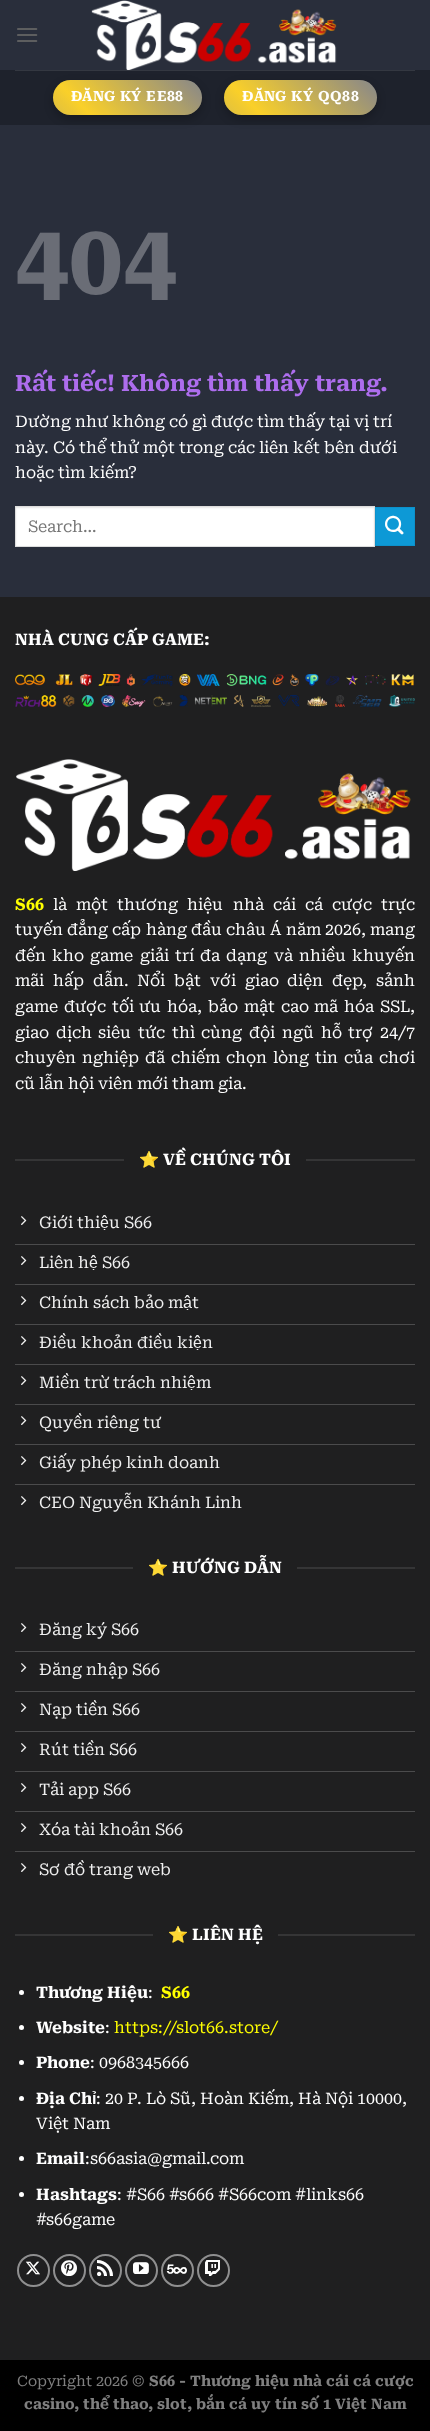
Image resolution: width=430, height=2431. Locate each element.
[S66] (215, 35)
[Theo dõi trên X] (33, 2270)
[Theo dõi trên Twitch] (213, 2270)
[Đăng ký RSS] (105, 2270)
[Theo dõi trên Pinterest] (69, 2270)
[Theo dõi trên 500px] (177, 2270)
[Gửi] (395, 526)
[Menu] (27, 34)
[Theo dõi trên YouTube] (141, 2270)
